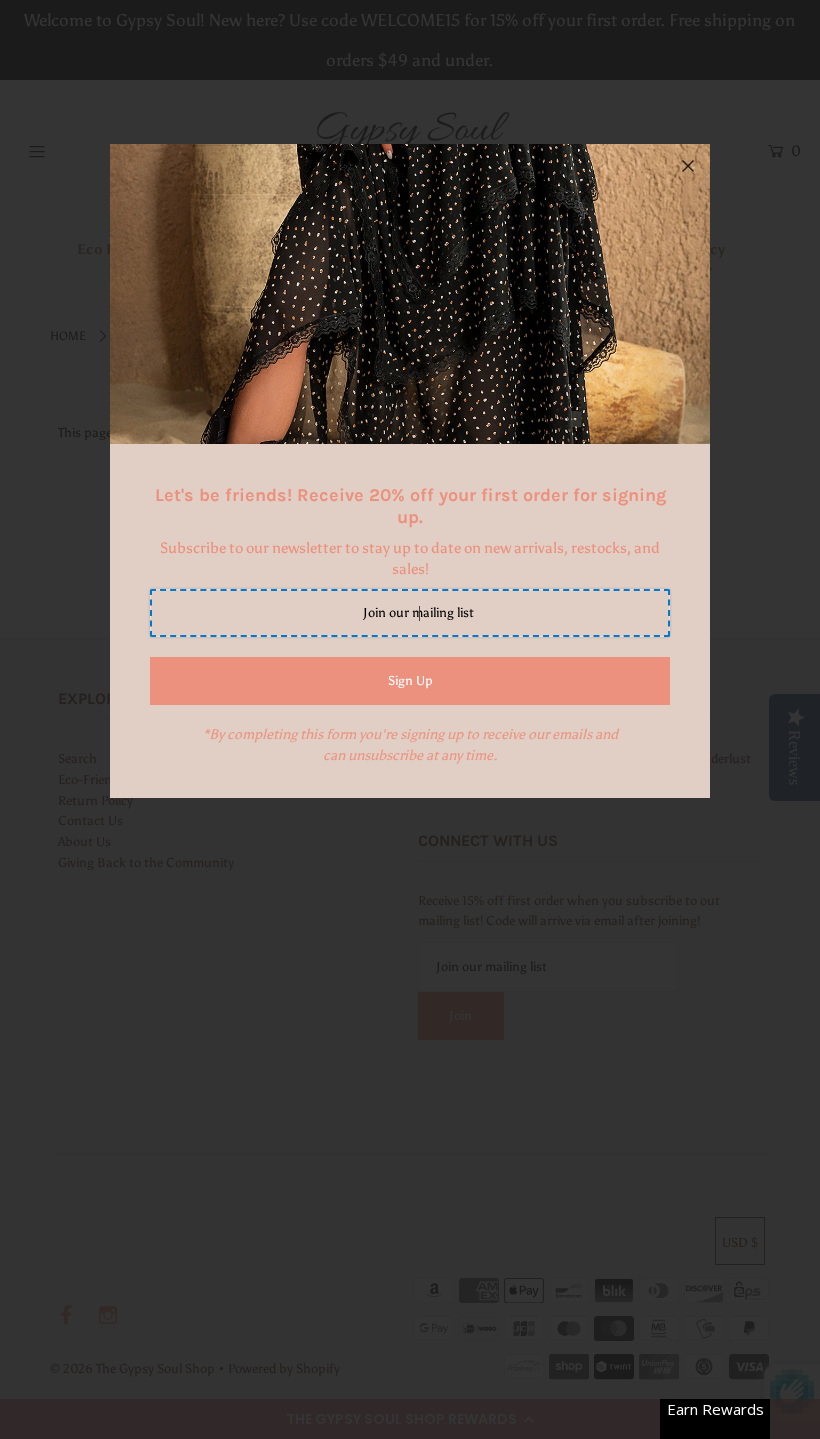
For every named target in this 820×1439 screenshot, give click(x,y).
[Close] (688, 166)
